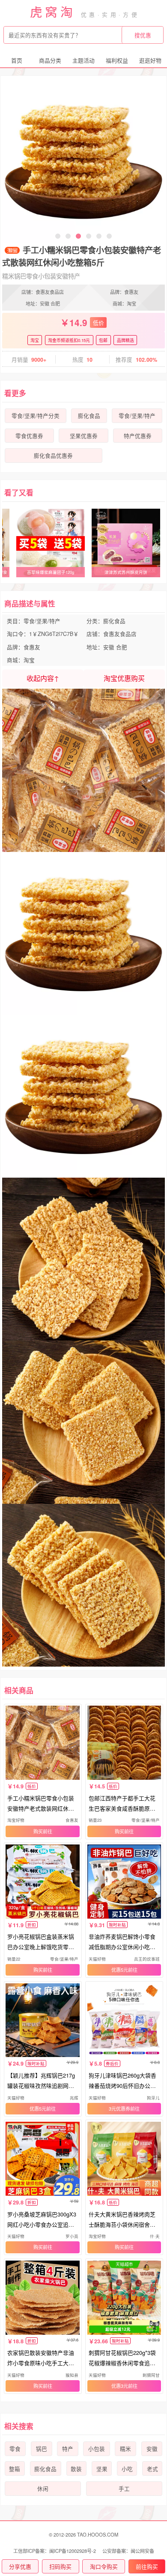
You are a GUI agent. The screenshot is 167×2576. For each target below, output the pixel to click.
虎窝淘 (53, 11)
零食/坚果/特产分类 (36, 416)
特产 (68, 2449)
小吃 (127, 2469)
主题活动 (83, 60)
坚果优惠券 (84, 436)
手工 (124, 2489)
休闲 (43, 2489)
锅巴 (42, 2449)
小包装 (97, 2449)
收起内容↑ (43, 678)
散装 (76, 2469)
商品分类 (50, 60)
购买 (38, 1831)
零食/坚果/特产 (137, 416)
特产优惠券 (138, 436)
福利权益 (117, 60)
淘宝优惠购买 (124, 678)
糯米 (125, 2449)
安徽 (152, 2449)
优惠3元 (120, 2386)
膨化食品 (89, 416)
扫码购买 (60, 2566)
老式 (152, 2469)
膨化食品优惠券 (53, 456)
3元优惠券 (119, 2108)
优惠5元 (120, 1970)
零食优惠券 (29, 436)
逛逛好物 (150, 60)
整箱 (15, 2469)
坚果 (102, 2469)
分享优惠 (20, 2566)
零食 (15, 2449)
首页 (17, 60)
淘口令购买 (104, 2566)
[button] (58, 236)
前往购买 (147, 2566)
